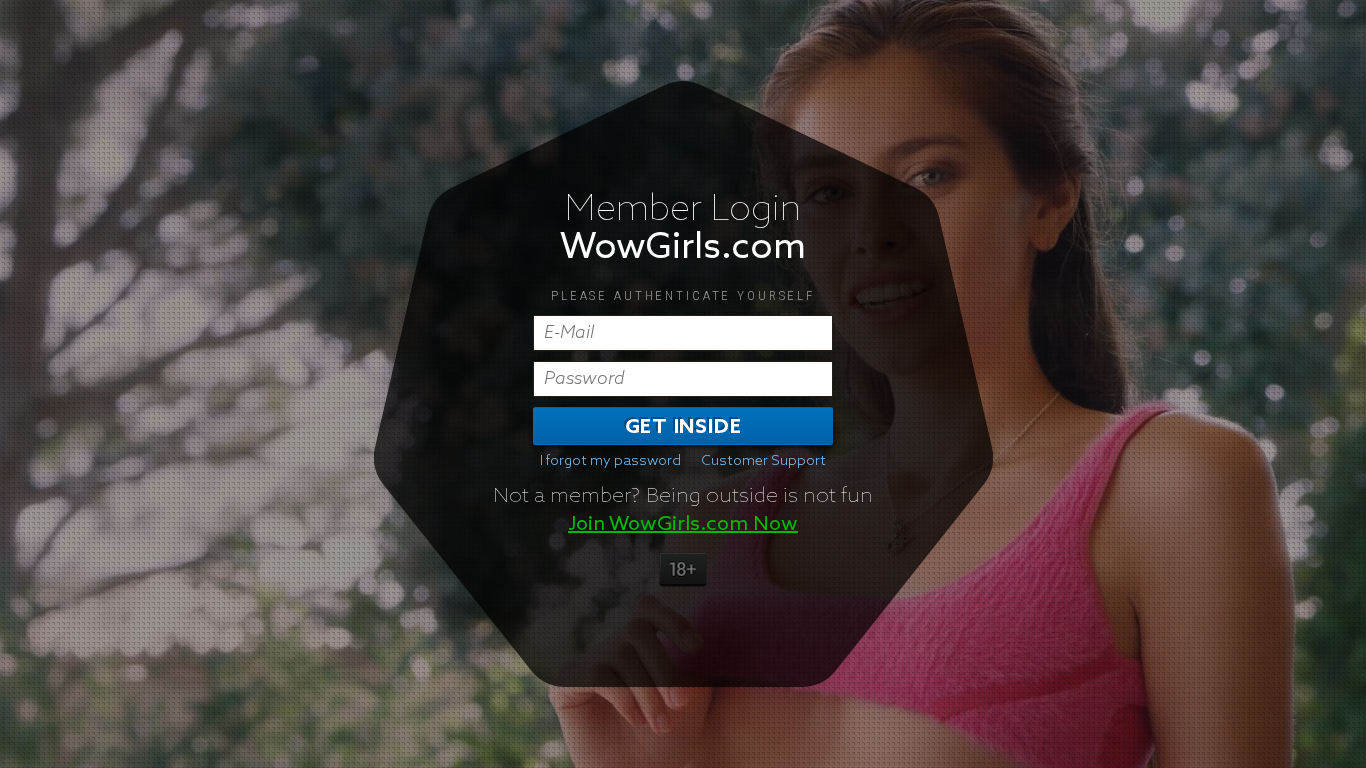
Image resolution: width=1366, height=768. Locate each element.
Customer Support (763, 461)
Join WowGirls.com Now (683, 524)
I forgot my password (610, 461)
